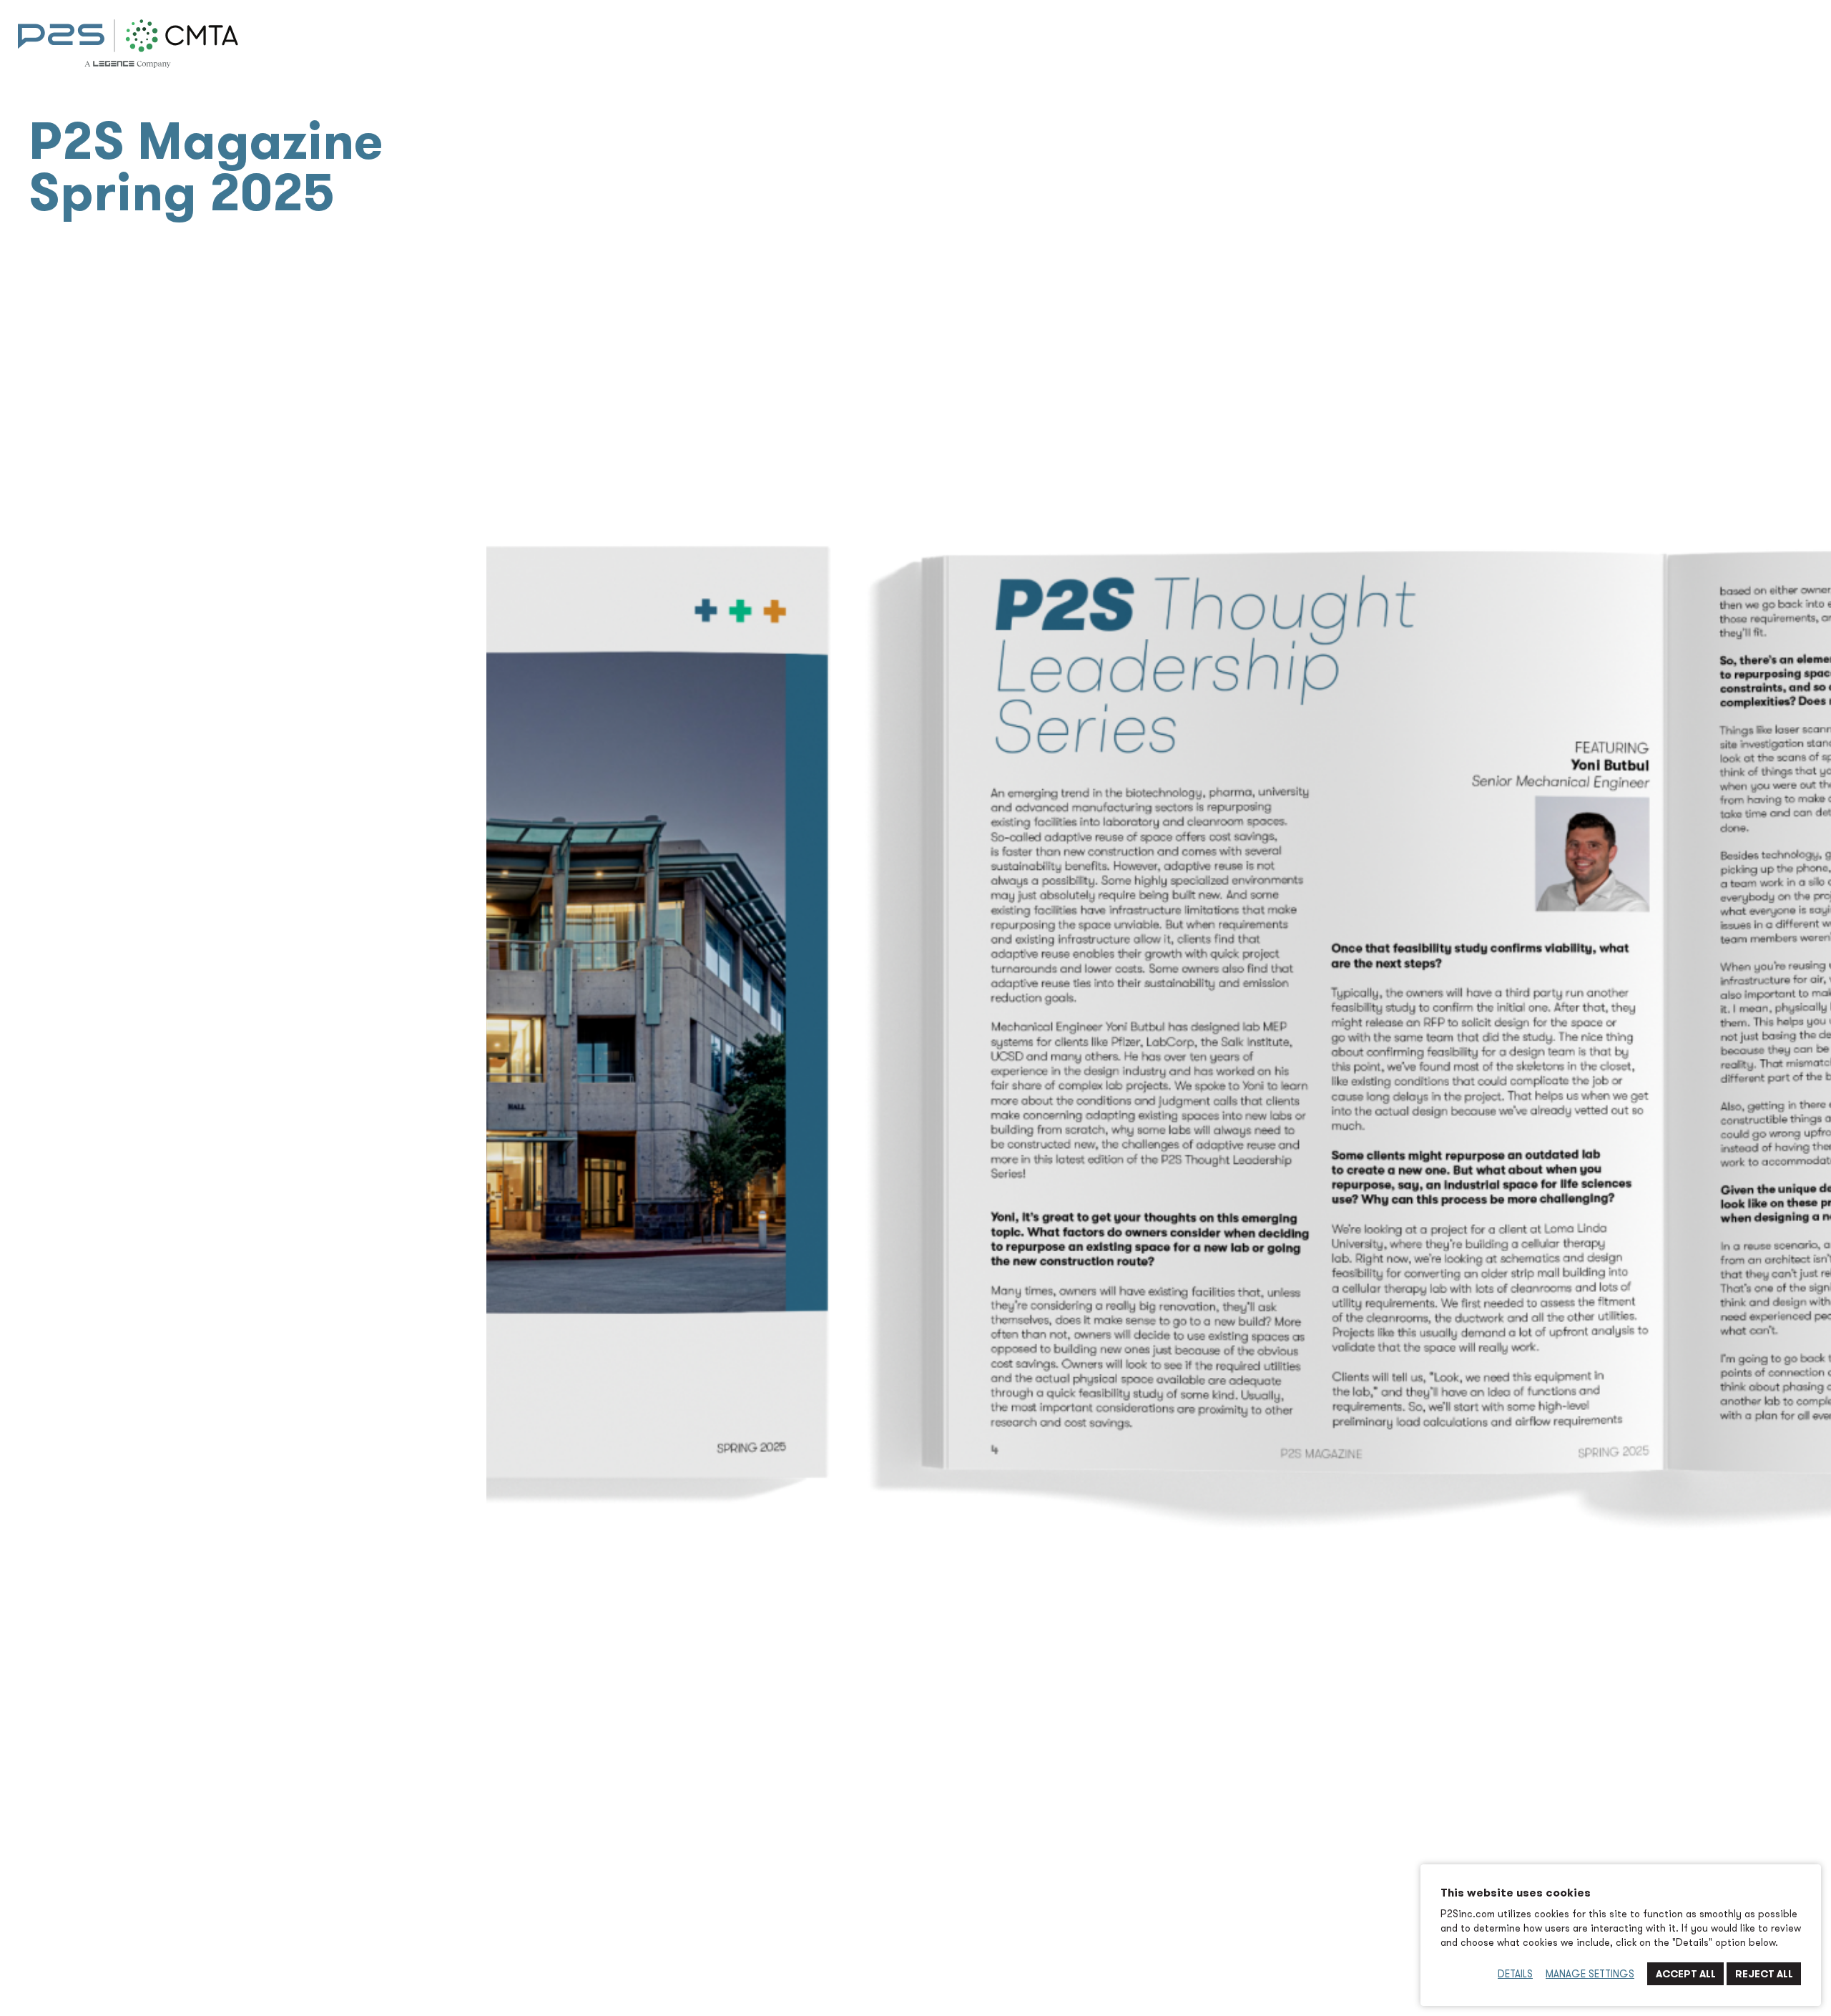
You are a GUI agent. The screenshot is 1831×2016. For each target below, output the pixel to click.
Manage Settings (1590, 1974)
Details (1515, 1974)
